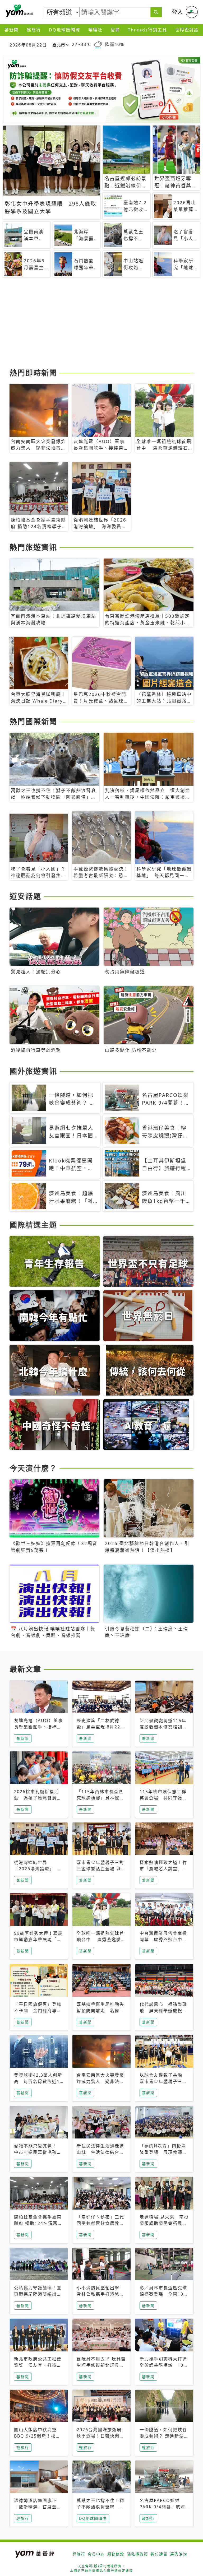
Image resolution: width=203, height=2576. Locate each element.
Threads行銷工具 (147, 30)
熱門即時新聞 (33, 373)
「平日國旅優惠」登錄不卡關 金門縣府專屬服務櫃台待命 (38, 2011)
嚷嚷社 (95, 30)
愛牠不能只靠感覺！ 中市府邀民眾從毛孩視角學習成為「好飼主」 (38, 2152)
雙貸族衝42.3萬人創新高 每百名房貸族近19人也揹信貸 (38, 2081)
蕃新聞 (12, 30)
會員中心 (96, 2554)
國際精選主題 (33, 1225)
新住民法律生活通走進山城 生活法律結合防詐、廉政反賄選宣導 (100, 2152)
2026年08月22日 (28, 45)
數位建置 (159, 2554)
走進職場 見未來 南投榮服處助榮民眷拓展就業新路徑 (164, 2223)
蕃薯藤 (19, 11)
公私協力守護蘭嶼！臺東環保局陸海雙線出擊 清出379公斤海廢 (38, 2294)
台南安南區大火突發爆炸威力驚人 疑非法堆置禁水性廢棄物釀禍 (100, 2081)
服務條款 (116, 2554)
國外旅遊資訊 (33, 1071)
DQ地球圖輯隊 (65, 30)
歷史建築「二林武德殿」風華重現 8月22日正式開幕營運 (101, 1727)
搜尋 (115, 30)
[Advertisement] (101, 325)
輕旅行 (34, 30)
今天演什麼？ (33, 1468)
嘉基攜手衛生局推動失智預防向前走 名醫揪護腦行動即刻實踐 (100, 2011)
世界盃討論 (187, 30)
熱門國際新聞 (33, 722)
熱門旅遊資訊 (33, 547)
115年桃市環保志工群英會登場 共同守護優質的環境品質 (163, 1798)
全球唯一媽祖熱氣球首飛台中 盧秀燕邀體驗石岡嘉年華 (101, 1940)
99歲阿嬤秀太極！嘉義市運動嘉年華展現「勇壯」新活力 (38, 1940)
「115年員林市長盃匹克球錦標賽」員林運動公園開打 (100, 1798)
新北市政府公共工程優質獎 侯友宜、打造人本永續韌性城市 (38, 2365)
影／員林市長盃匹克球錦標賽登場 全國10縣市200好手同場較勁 (164, 2294)
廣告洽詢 (179, 2554)
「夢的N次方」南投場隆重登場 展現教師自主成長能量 (163, 2152)
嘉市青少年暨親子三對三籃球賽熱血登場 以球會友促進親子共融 (101, 1869)
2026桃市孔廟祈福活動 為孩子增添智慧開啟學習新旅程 (38, 1798)
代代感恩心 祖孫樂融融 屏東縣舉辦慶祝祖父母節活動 (163, 2011)
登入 (178, 12)
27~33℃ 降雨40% (98, 45)
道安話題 (25, 896)
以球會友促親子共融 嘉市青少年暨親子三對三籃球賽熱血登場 (163, 2081)
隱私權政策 (137, 2554)
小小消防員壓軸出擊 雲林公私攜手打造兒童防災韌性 (100, 2294)
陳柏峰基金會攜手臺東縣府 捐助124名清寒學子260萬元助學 (38, 2223)
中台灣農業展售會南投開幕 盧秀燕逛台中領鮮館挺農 (163, 1940)
